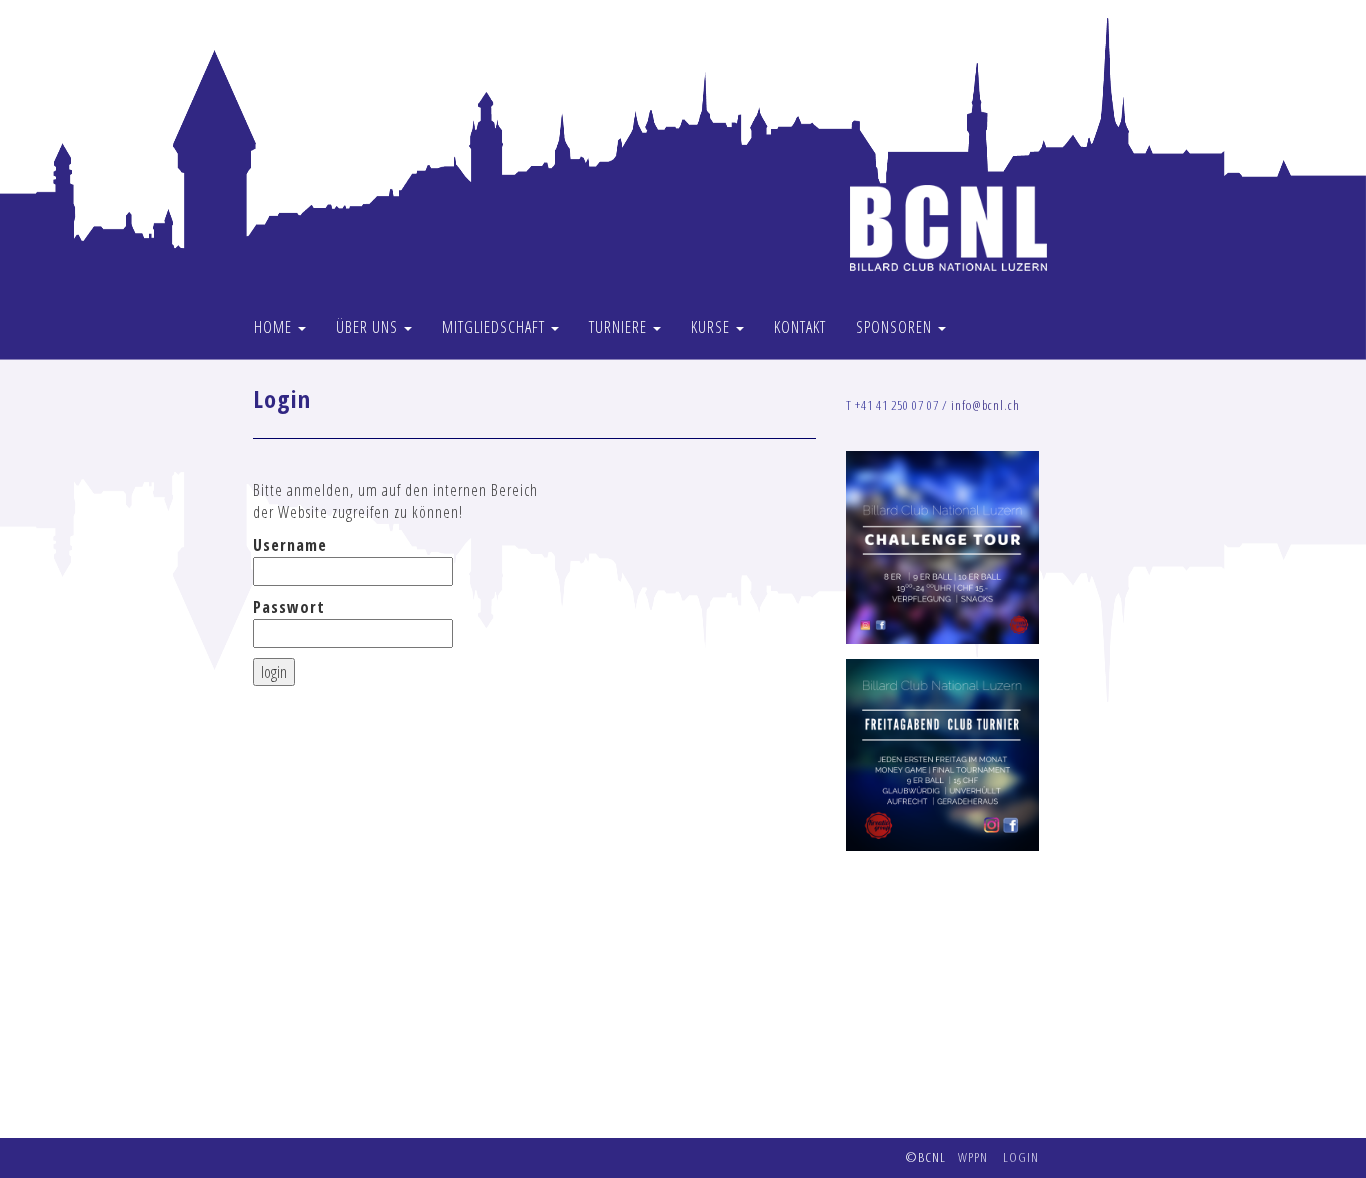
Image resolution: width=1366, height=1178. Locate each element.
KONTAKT (800, 327)
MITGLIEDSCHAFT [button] (495, 327)
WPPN (973, 1157)
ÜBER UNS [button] (369, 327)
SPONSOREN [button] (896, 327)
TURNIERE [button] (620, 327)
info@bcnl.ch (985, 405)
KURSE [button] (712, 327)
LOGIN (1021, 1157)
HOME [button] (275, 327)
